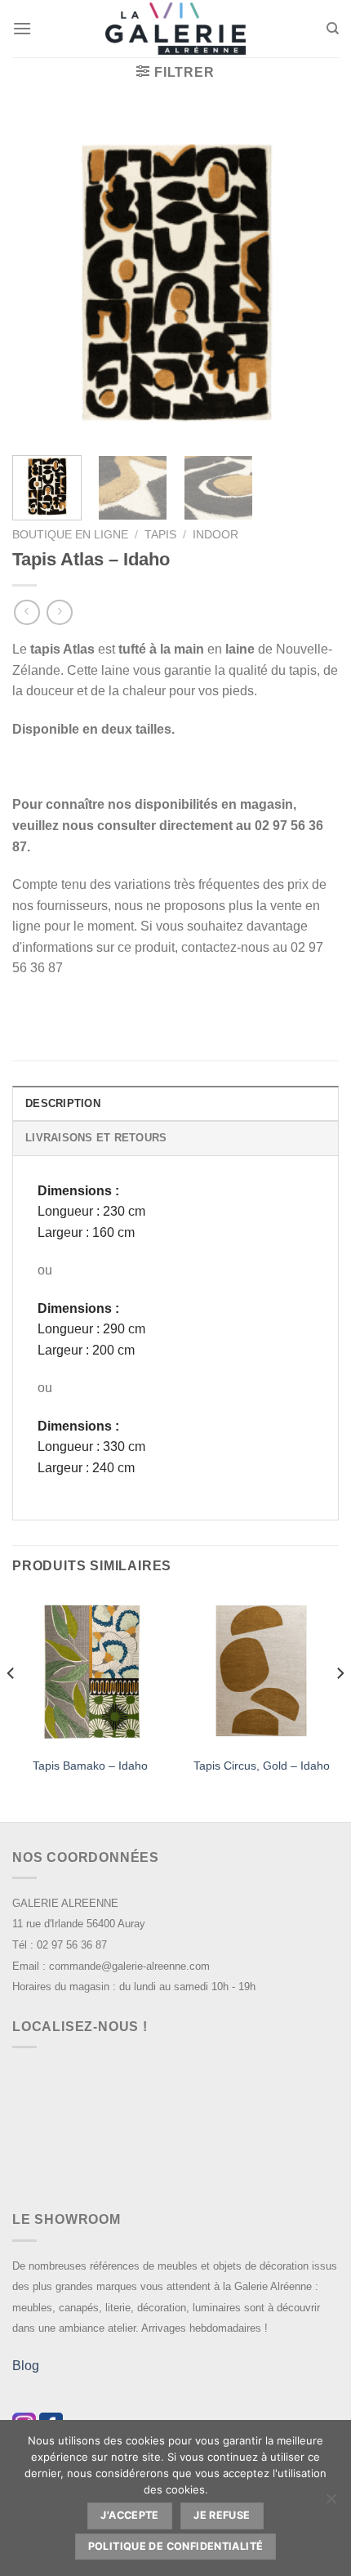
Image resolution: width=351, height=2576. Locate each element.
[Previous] (39, 279)
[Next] (312, 279)
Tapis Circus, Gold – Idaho (262, 1766)
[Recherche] (333, 29)
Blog (26, 2366)
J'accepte (129, 2515)
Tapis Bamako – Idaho (90, 1766)
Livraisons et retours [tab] (96, 1138)
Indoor (215, 535)
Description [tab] (63, 1103)
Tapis (160, 535)
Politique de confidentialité (176, 2546)
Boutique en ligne (70, 535)
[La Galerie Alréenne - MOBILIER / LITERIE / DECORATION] (175, 29)
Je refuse (222, 2515)
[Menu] (22, 28)
